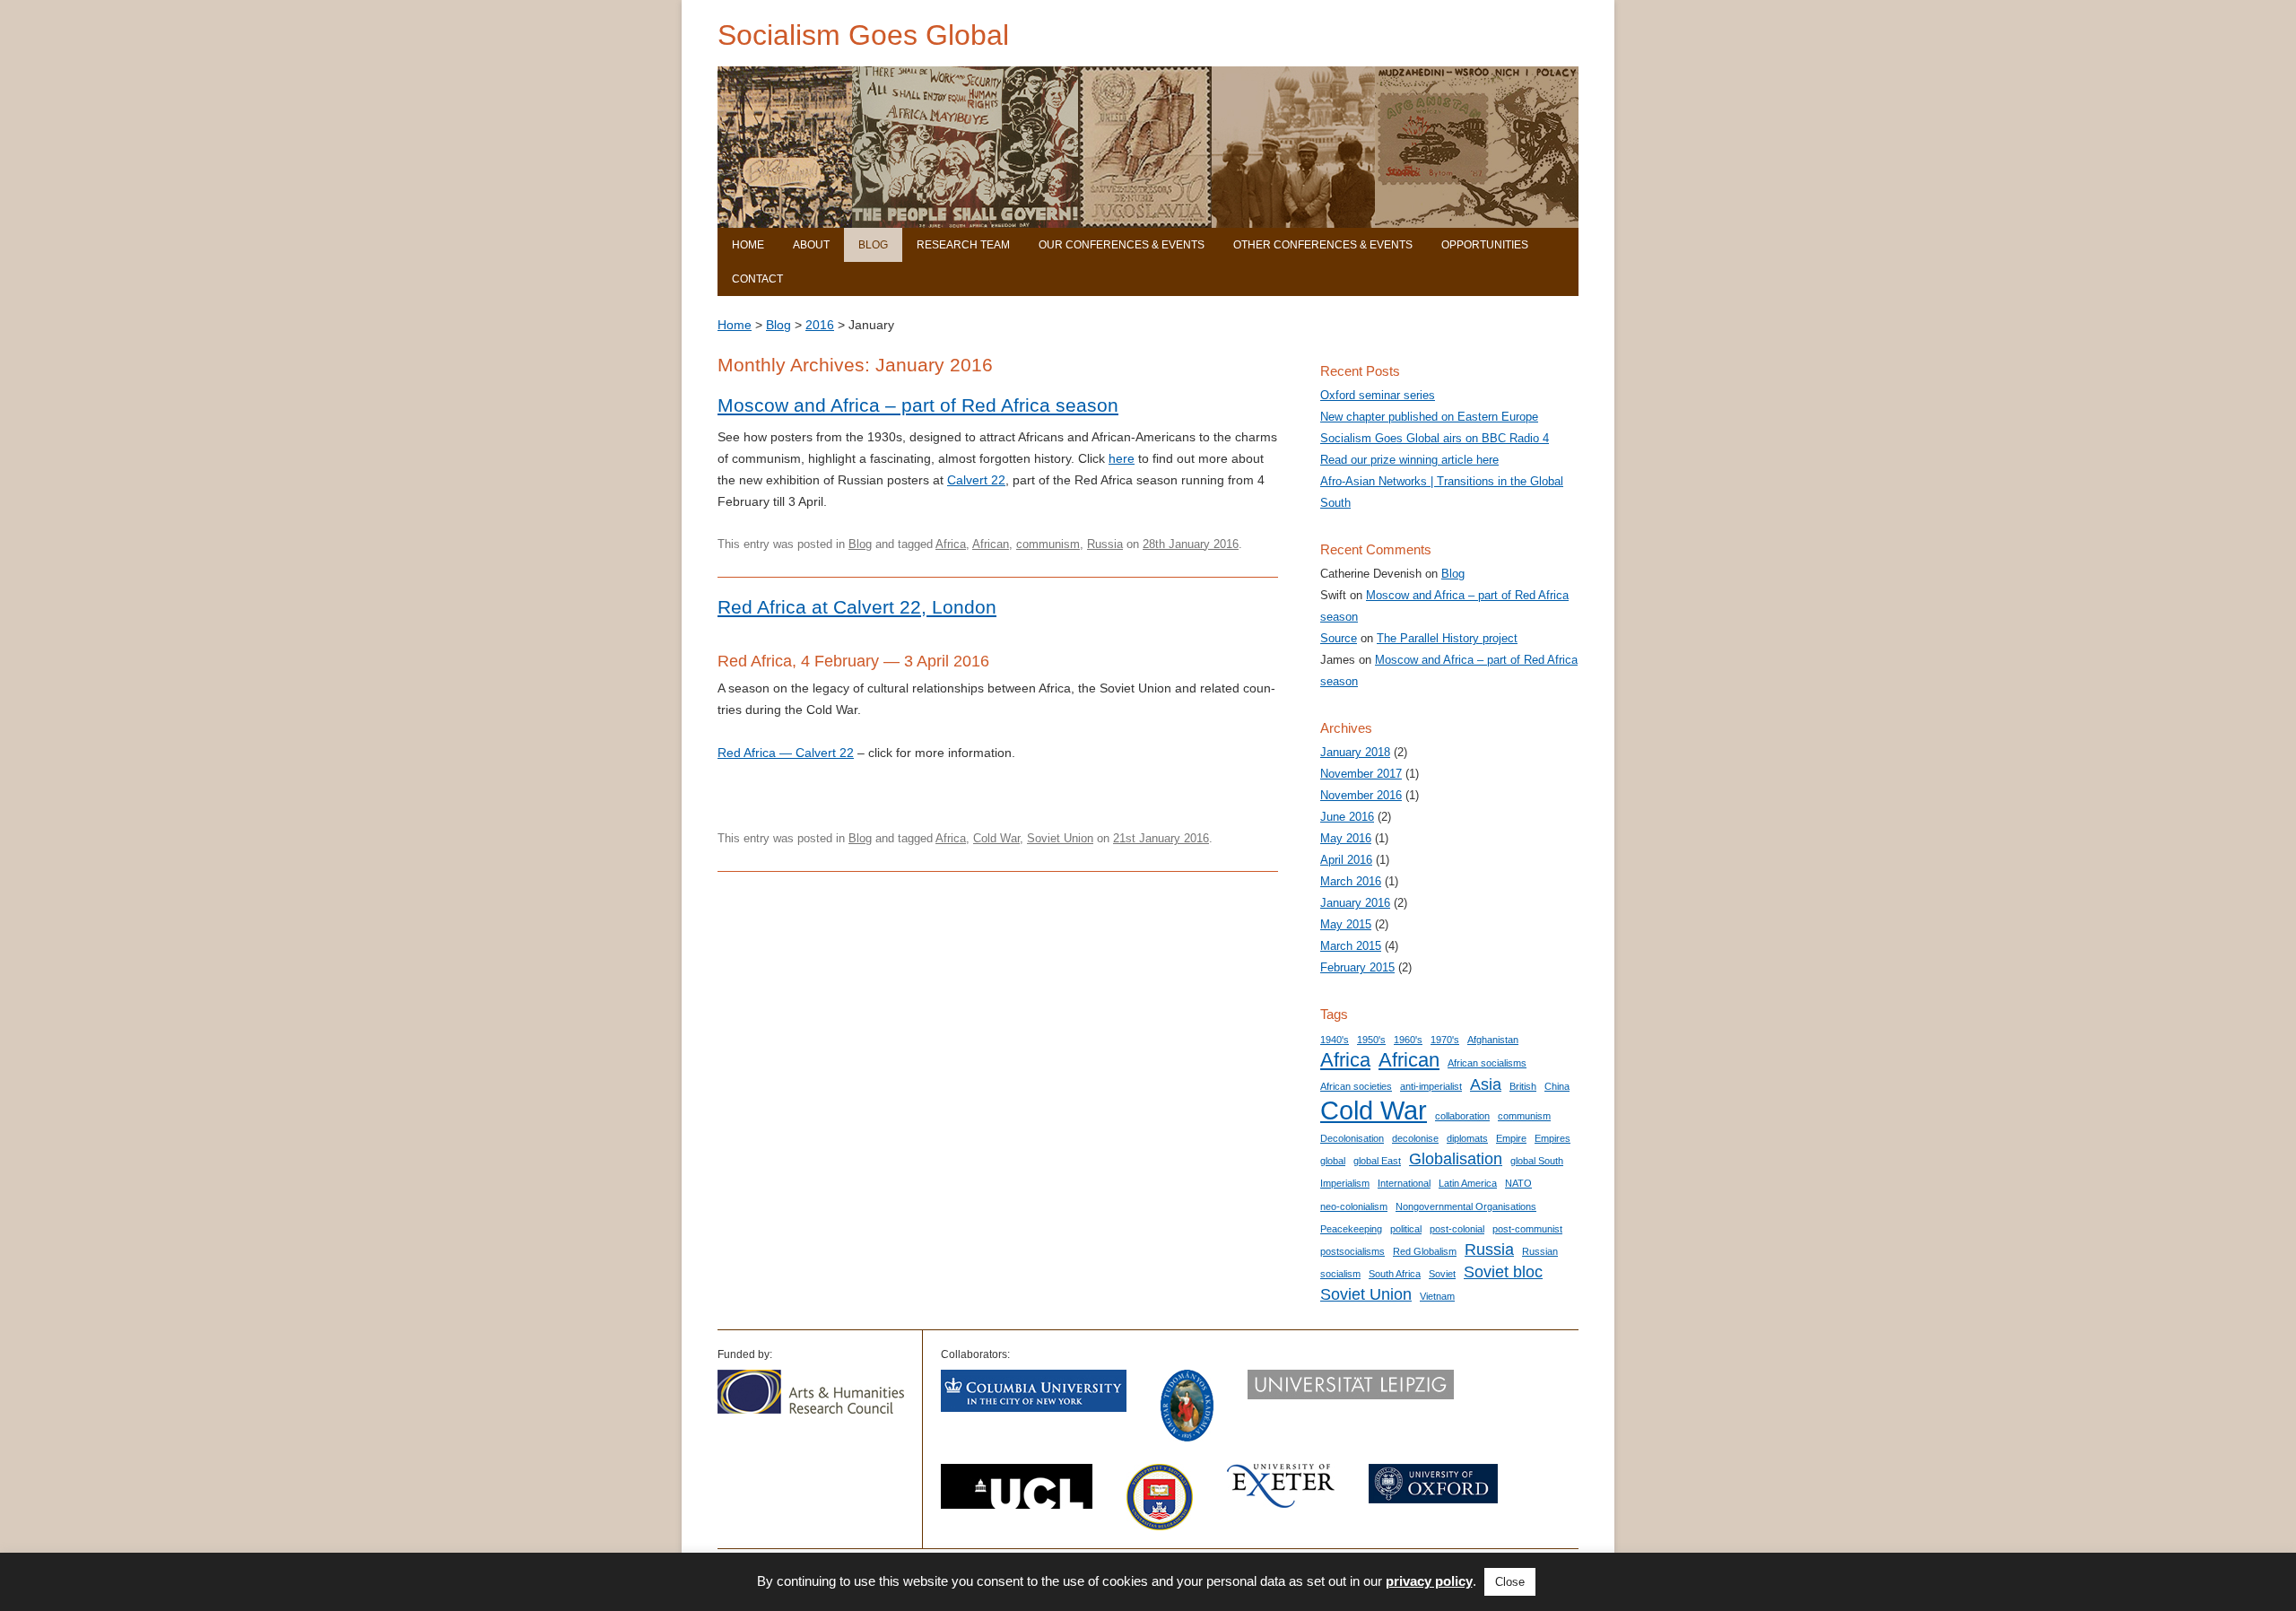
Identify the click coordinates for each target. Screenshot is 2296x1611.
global (1333, 1161)
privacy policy (1429, 1581)
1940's (1335, 1040)
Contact (757, 279)
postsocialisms (1352, 1251)
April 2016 (1346, 860)
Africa (951, 544)
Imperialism (1345, 1183)
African (991, 544)
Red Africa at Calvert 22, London (857, 607)
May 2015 (1346, 924)
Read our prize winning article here (1409, 460)
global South (1537, 1161)
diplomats (1467, 1138)
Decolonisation (1352, 1138)
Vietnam (1437, 1296)
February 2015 (1357, 967)
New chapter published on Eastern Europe (1429, 417)
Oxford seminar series (1378, 395)
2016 (820, 325)
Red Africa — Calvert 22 (786, 753)
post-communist (1527, 1229)
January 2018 (1355, 752)
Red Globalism (1425, 1251)
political (1406, 1229)
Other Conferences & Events (1323, 245)
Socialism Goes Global (863, 35)
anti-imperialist (1431, 1086)
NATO (1518, 1183)
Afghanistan (1493, 1040)
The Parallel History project (1447, 638)
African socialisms (1487, 1063)
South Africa (1395, 1274)
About (811, 245)
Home (748, 245)
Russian (1540, 1251)
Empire (1511, 1138)
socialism (1340, 1274)
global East (1377, 1161)
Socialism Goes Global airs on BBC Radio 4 (1435, 438)
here (1122, 458)
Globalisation (1456, 1159)
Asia (1486, 1084)
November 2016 (1361, 795)
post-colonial (1457, 1229)
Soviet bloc (1503, 1272)
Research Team (963, 245)
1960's (1408, 1040)
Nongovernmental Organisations (1466, 1206)
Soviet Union (1060, 838)
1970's (1445, 1040)
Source (1339, 638)
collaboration (1462, 1116)
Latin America (1468, 1183)
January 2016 (1355, 903)
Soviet (1442, 1274)
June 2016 (1347, 817)
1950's (1371, 1040)
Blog (873, 245)
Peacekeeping (1351, 1229)
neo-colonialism (1354, 1206)
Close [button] (1510, 1582)
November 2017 (1361, 774)
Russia (1105, 544)
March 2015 (1351, 946)
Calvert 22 (976, 480)
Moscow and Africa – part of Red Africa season (918, 405)
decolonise (1415, 1138)
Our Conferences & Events (1122, 245)
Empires (1552, 1138)
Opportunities (1485, 245)
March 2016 (1351, 881)
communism (1048, 544)
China (1557, 1086)
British (1523, 1086)
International (1404, 1183)
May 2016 (1346, 838)
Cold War (996, 838)
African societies (1356, 1086)
